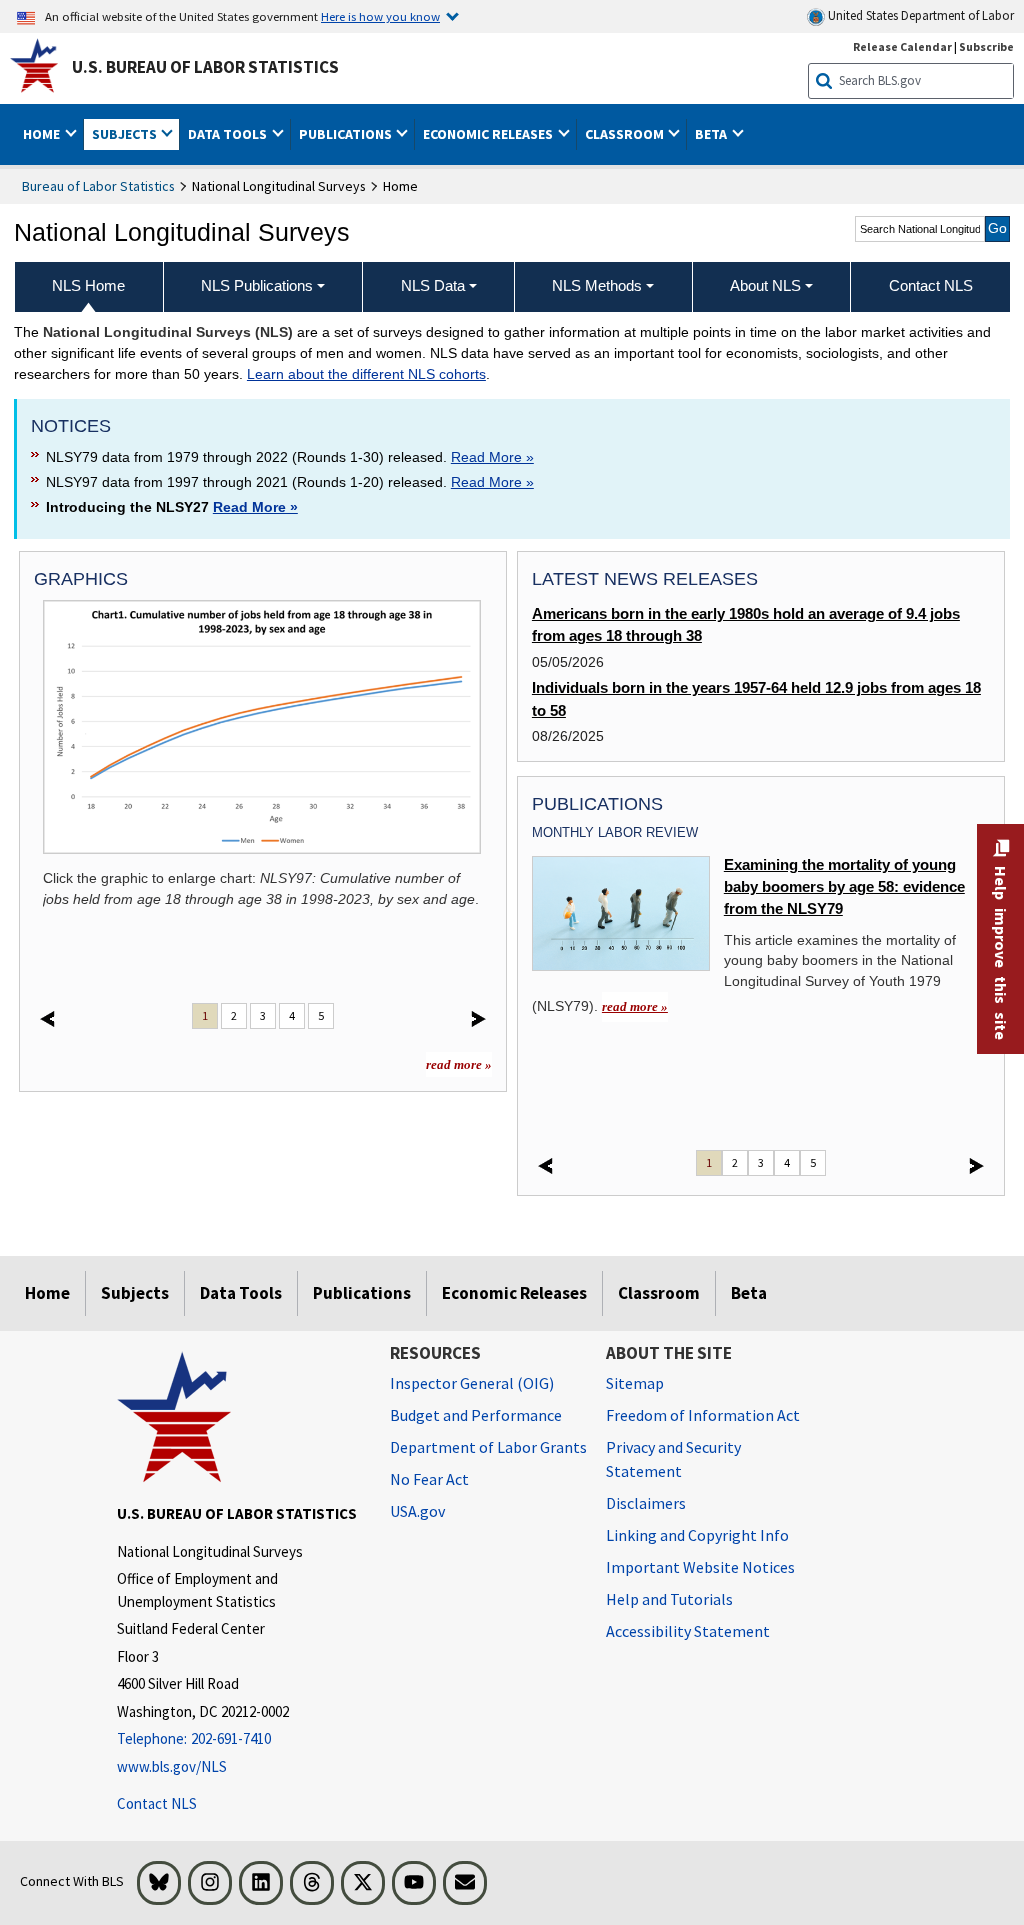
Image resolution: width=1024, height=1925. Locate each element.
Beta (749, 1293)
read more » (459, 1064)
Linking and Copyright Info (697, 1535)
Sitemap (635, 1383)
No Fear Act (429, 1479)
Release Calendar (902, 46)
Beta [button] (712, 134)
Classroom (659, 1293)
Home (47, 1293)
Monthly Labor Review (615, 832)
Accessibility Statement (688, 1631)
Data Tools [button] (229, 134)
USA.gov (417, 1511)
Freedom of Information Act (703, 1415)
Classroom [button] (626, 134)
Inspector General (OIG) (472, 1383)
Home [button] (43, 134)
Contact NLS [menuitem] (931, 285)
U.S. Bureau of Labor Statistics (205, 67)
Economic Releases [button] (489, 134)
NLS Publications (257, 285)
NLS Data (433, 285)
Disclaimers (646, 1503)
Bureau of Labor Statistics (98, 186)
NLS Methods (597, 285)
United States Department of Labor (919, 15)
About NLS (765, 285)
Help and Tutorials (669, 1599)
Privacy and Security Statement (673, 1459)
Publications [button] (347, 134)
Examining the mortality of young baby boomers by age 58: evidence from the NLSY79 (844, 887)
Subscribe (986, 46)
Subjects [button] (126, 134)
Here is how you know (380, 16)
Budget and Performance (476, 1415)
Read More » (492, 457)
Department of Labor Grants (488, 1447)
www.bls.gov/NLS (172, 1766)
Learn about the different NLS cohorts (366, 374)
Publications (362, 1293)
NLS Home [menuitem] (88, 285)
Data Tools (241, 1293)
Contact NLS (157, 1803)
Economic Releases (514, 1293)
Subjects (135, 1293)
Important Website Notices (700, 1567)
